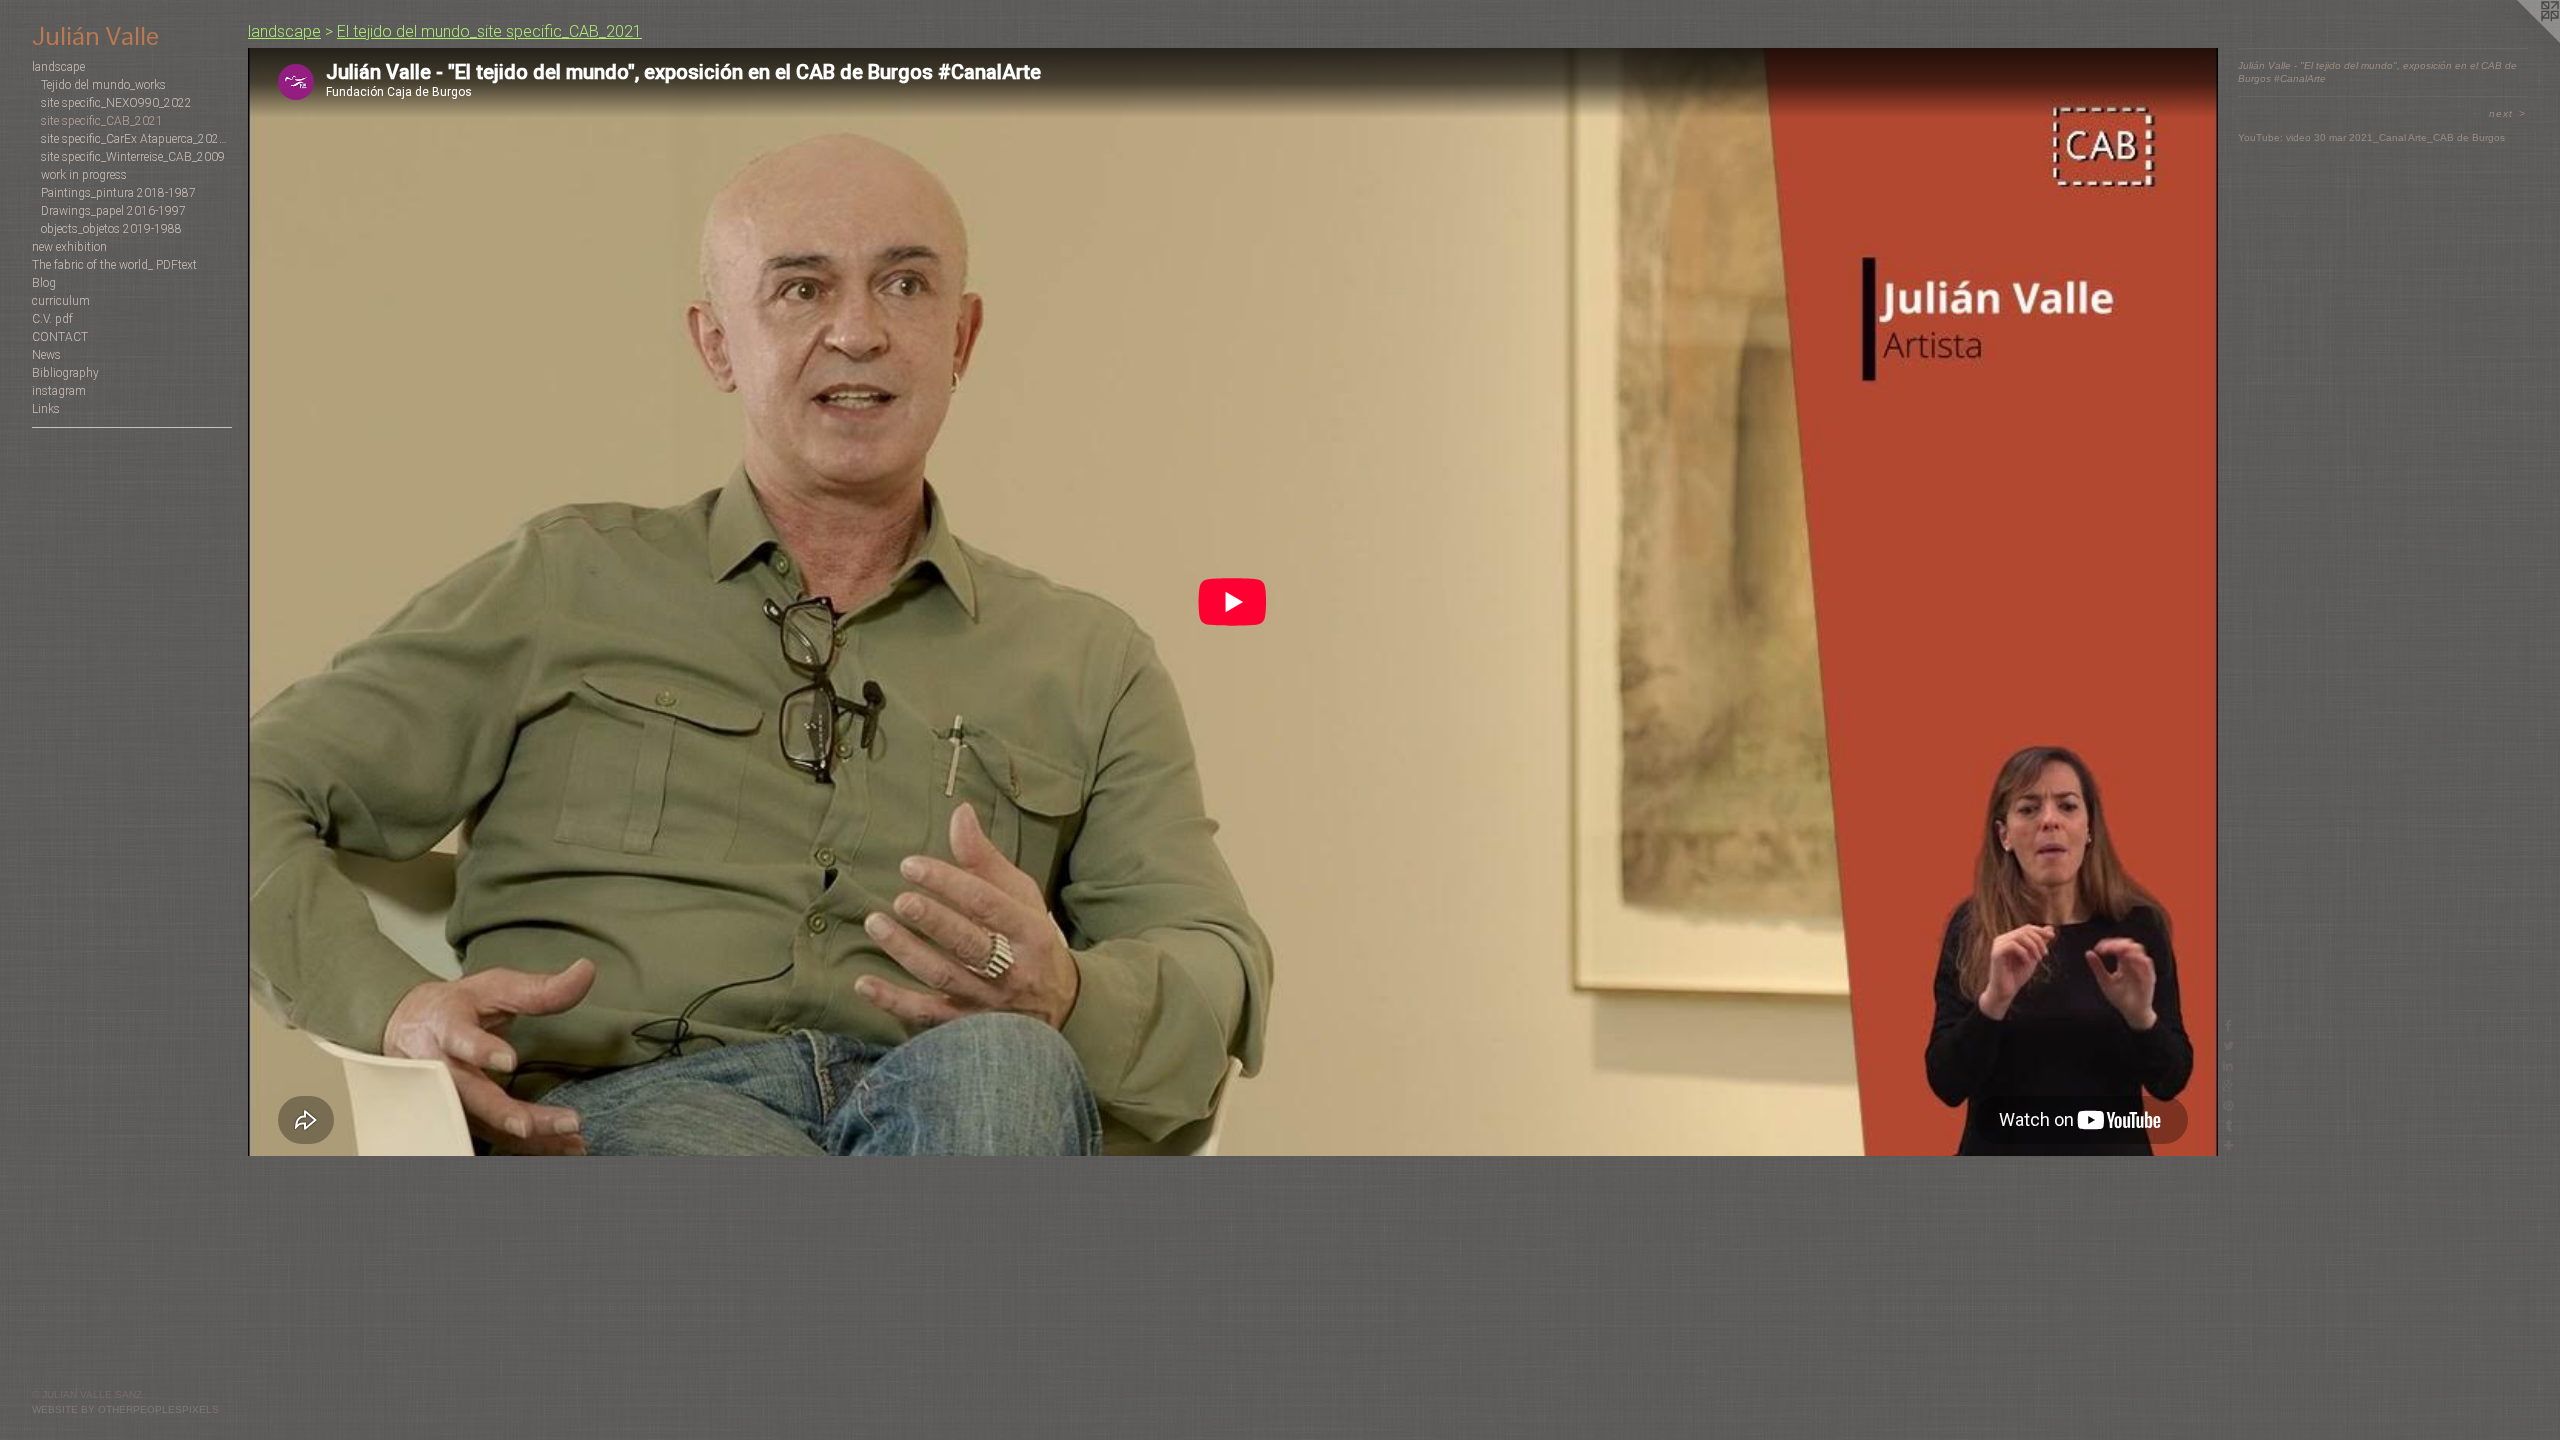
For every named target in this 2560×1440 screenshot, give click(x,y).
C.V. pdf (52, 319)
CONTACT (60, 337)
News (46, 355)
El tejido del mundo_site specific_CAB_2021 (489, 31)
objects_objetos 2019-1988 (111, 229)
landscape (58, 67)
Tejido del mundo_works (103, 85)
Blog (44, 283)
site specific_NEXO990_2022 (116, 103)
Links (46, 409)
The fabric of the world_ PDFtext (114, 265)
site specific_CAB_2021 (102, 121)
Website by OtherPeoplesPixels (125, 1409)
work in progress (84, 175)
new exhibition (69, 247)
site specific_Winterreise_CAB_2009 (133, 157)
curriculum (61, 301)
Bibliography (65, 373)
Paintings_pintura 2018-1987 (118, 193)
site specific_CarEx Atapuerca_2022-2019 (136, 139)
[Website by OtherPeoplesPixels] (2520, 40)
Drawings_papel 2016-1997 (113, 211)
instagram (59, 391)
